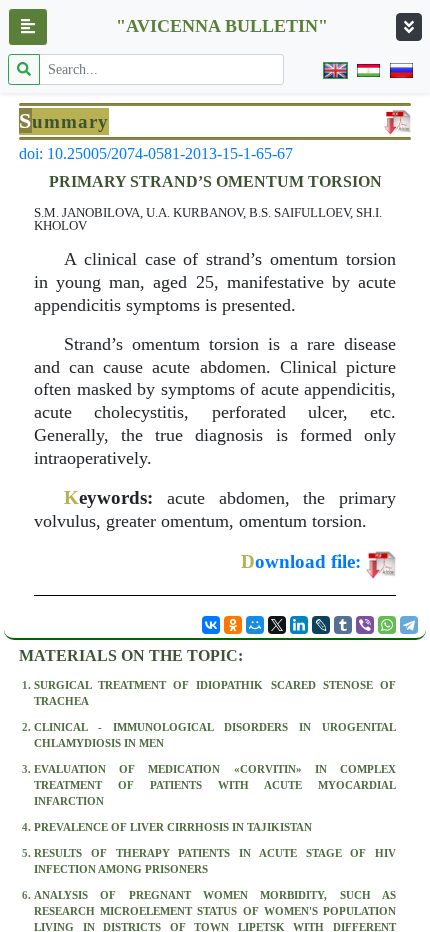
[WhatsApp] (387, 625)
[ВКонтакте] (211, 625)
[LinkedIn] (299, 625)
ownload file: (301, 561)
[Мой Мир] (255, 625)
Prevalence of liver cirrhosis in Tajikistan (173, 827)
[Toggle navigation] (409, 27)
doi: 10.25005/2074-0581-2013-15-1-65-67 (156, 153)
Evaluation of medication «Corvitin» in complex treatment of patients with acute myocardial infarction (215, 785)
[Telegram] (409, 625)
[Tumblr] (343, 625)
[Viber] (365, 625)
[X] (277, 625)
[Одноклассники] (233, 625)
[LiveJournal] (321, 625)
